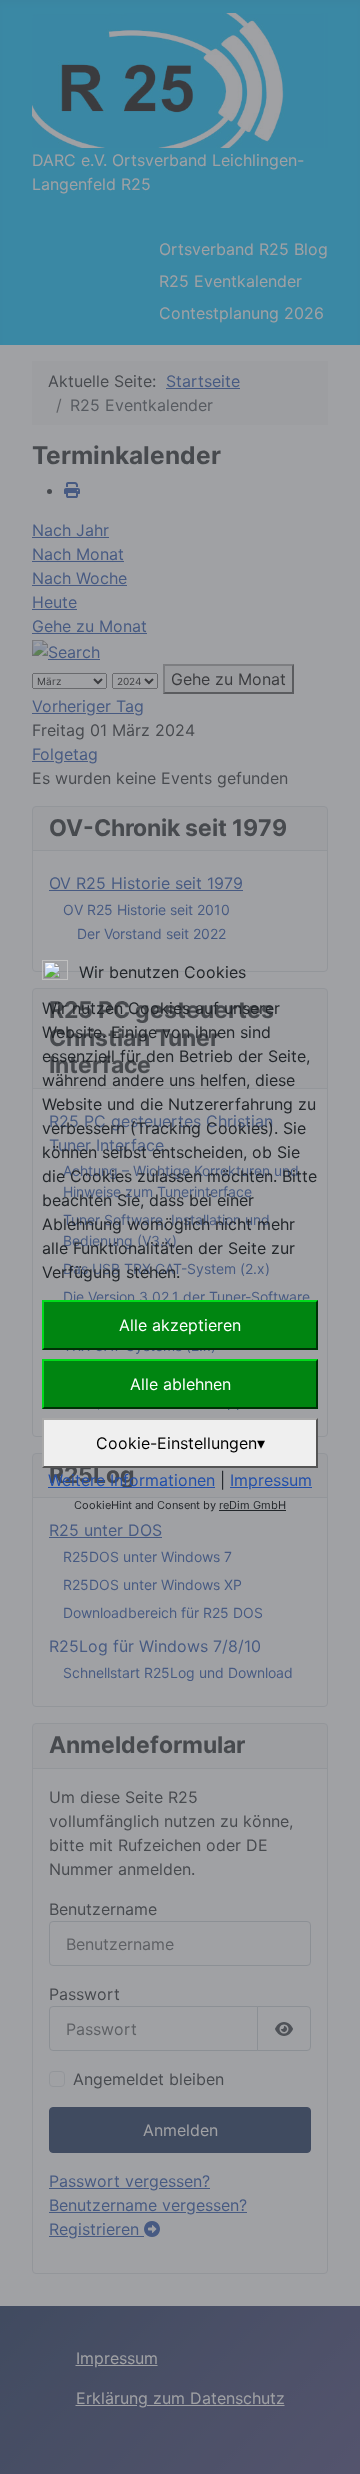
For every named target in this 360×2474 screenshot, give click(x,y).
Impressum (271, 1480)
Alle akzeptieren (180, 1325)
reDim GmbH (252, 1505)
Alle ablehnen (180, 1384)
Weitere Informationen (131, 1480)
